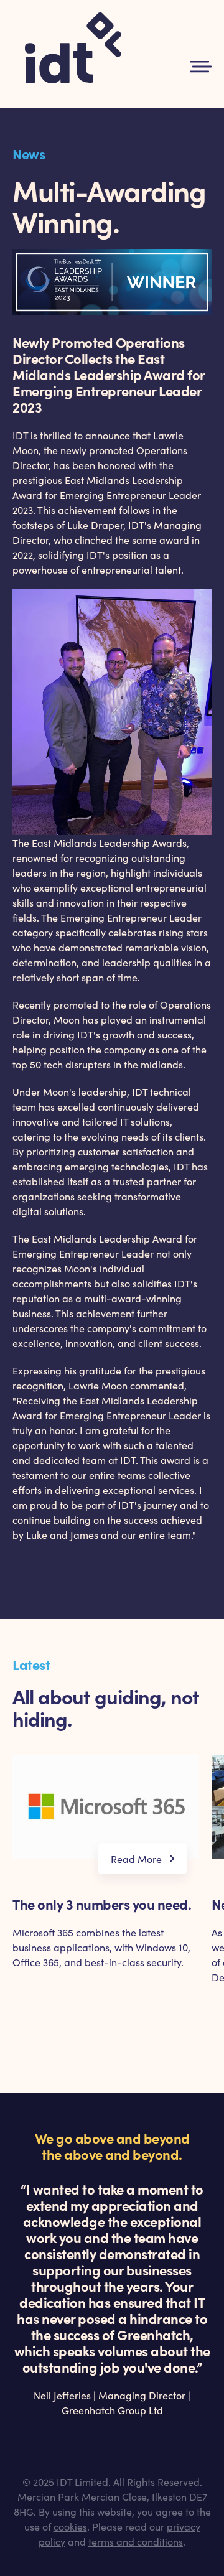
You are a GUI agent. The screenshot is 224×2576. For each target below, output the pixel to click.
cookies (70, 2526)
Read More (136, 1859)
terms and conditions (136, 2541)
